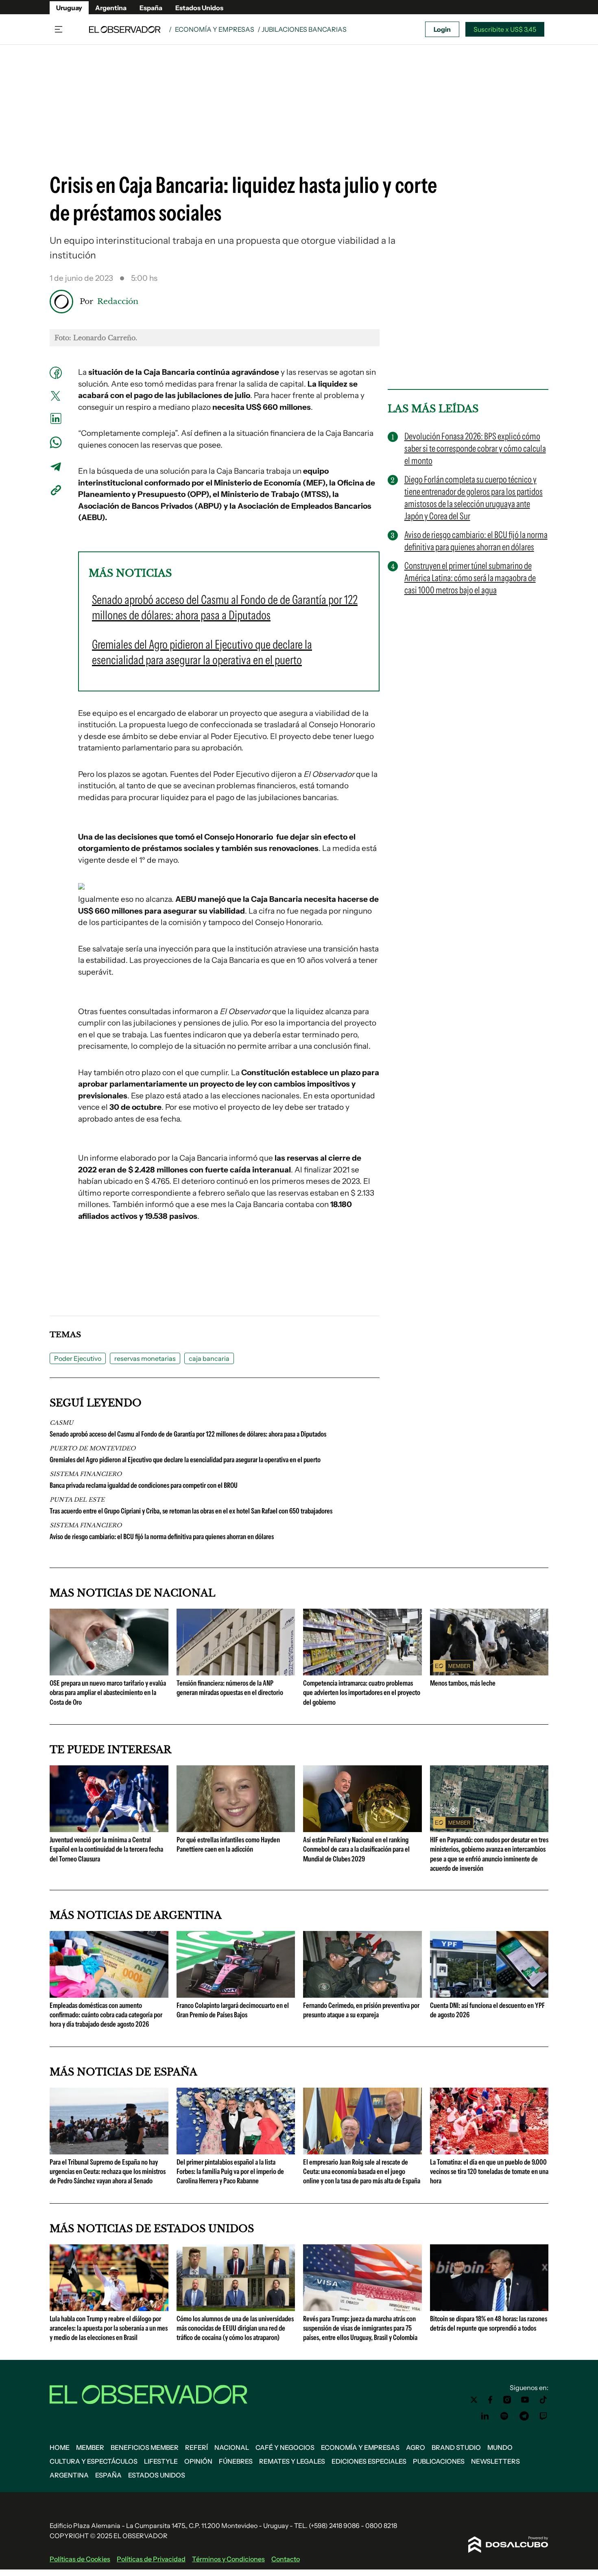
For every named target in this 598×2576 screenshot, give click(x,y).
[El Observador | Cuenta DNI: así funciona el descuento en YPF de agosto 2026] (489, 1994)
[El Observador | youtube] (525, 2400)
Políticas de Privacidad (151, 2559)
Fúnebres (236, 2461)
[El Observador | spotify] (504, 2416)
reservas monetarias (145, 1358)
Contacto (286, 2559)
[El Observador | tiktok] (543, 2400)
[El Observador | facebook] (490, 2400)
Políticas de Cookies (80, 2559)
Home (60, 2447)
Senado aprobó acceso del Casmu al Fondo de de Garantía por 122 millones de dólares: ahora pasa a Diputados (188, 1434)
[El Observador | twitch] (543, 2416)
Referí (196, 2447)
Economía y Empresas (215, 29)
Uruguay (69, 8)
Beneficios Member (145, 2447)
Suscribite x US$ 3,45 (505, 29)
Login (442, 29)
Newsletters (495, 2461)
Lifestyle (161, 2461)
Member (90, 2447)
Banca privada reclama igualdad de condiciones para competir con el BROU (144, 1485)
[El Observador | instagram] (507, 2400)
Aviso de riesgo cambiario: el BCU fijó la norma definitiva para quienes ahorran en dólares (162, 1537)
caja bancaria (209, 1358)
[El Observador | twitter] (474, 2400)
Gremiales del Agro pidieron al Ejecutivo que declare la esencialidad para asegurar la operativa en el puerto (185, 1460)
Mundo (500, 2447)
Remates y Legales (292, 2461)
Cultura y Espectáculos (94, 2461)
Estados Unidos (199, 8)
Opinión (198, 2461)
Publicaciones (439, 2461)
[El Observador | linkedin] (485, 2416)
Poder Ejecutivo (78, 1358)
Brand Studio (456, 2447)
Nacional (232, 2447)
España (151, 8)
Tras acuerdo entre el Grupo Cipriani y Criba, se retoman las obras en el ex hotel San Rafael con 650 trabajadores (191, 1511)
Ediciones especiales (369, 2461)
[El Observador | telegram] (524, 2416)
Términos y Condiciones (228, 2559)
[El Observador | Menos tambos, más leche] (489, 1672)
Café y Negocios (285, 2447)
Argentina (111, 8)
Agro (416, 2447)
